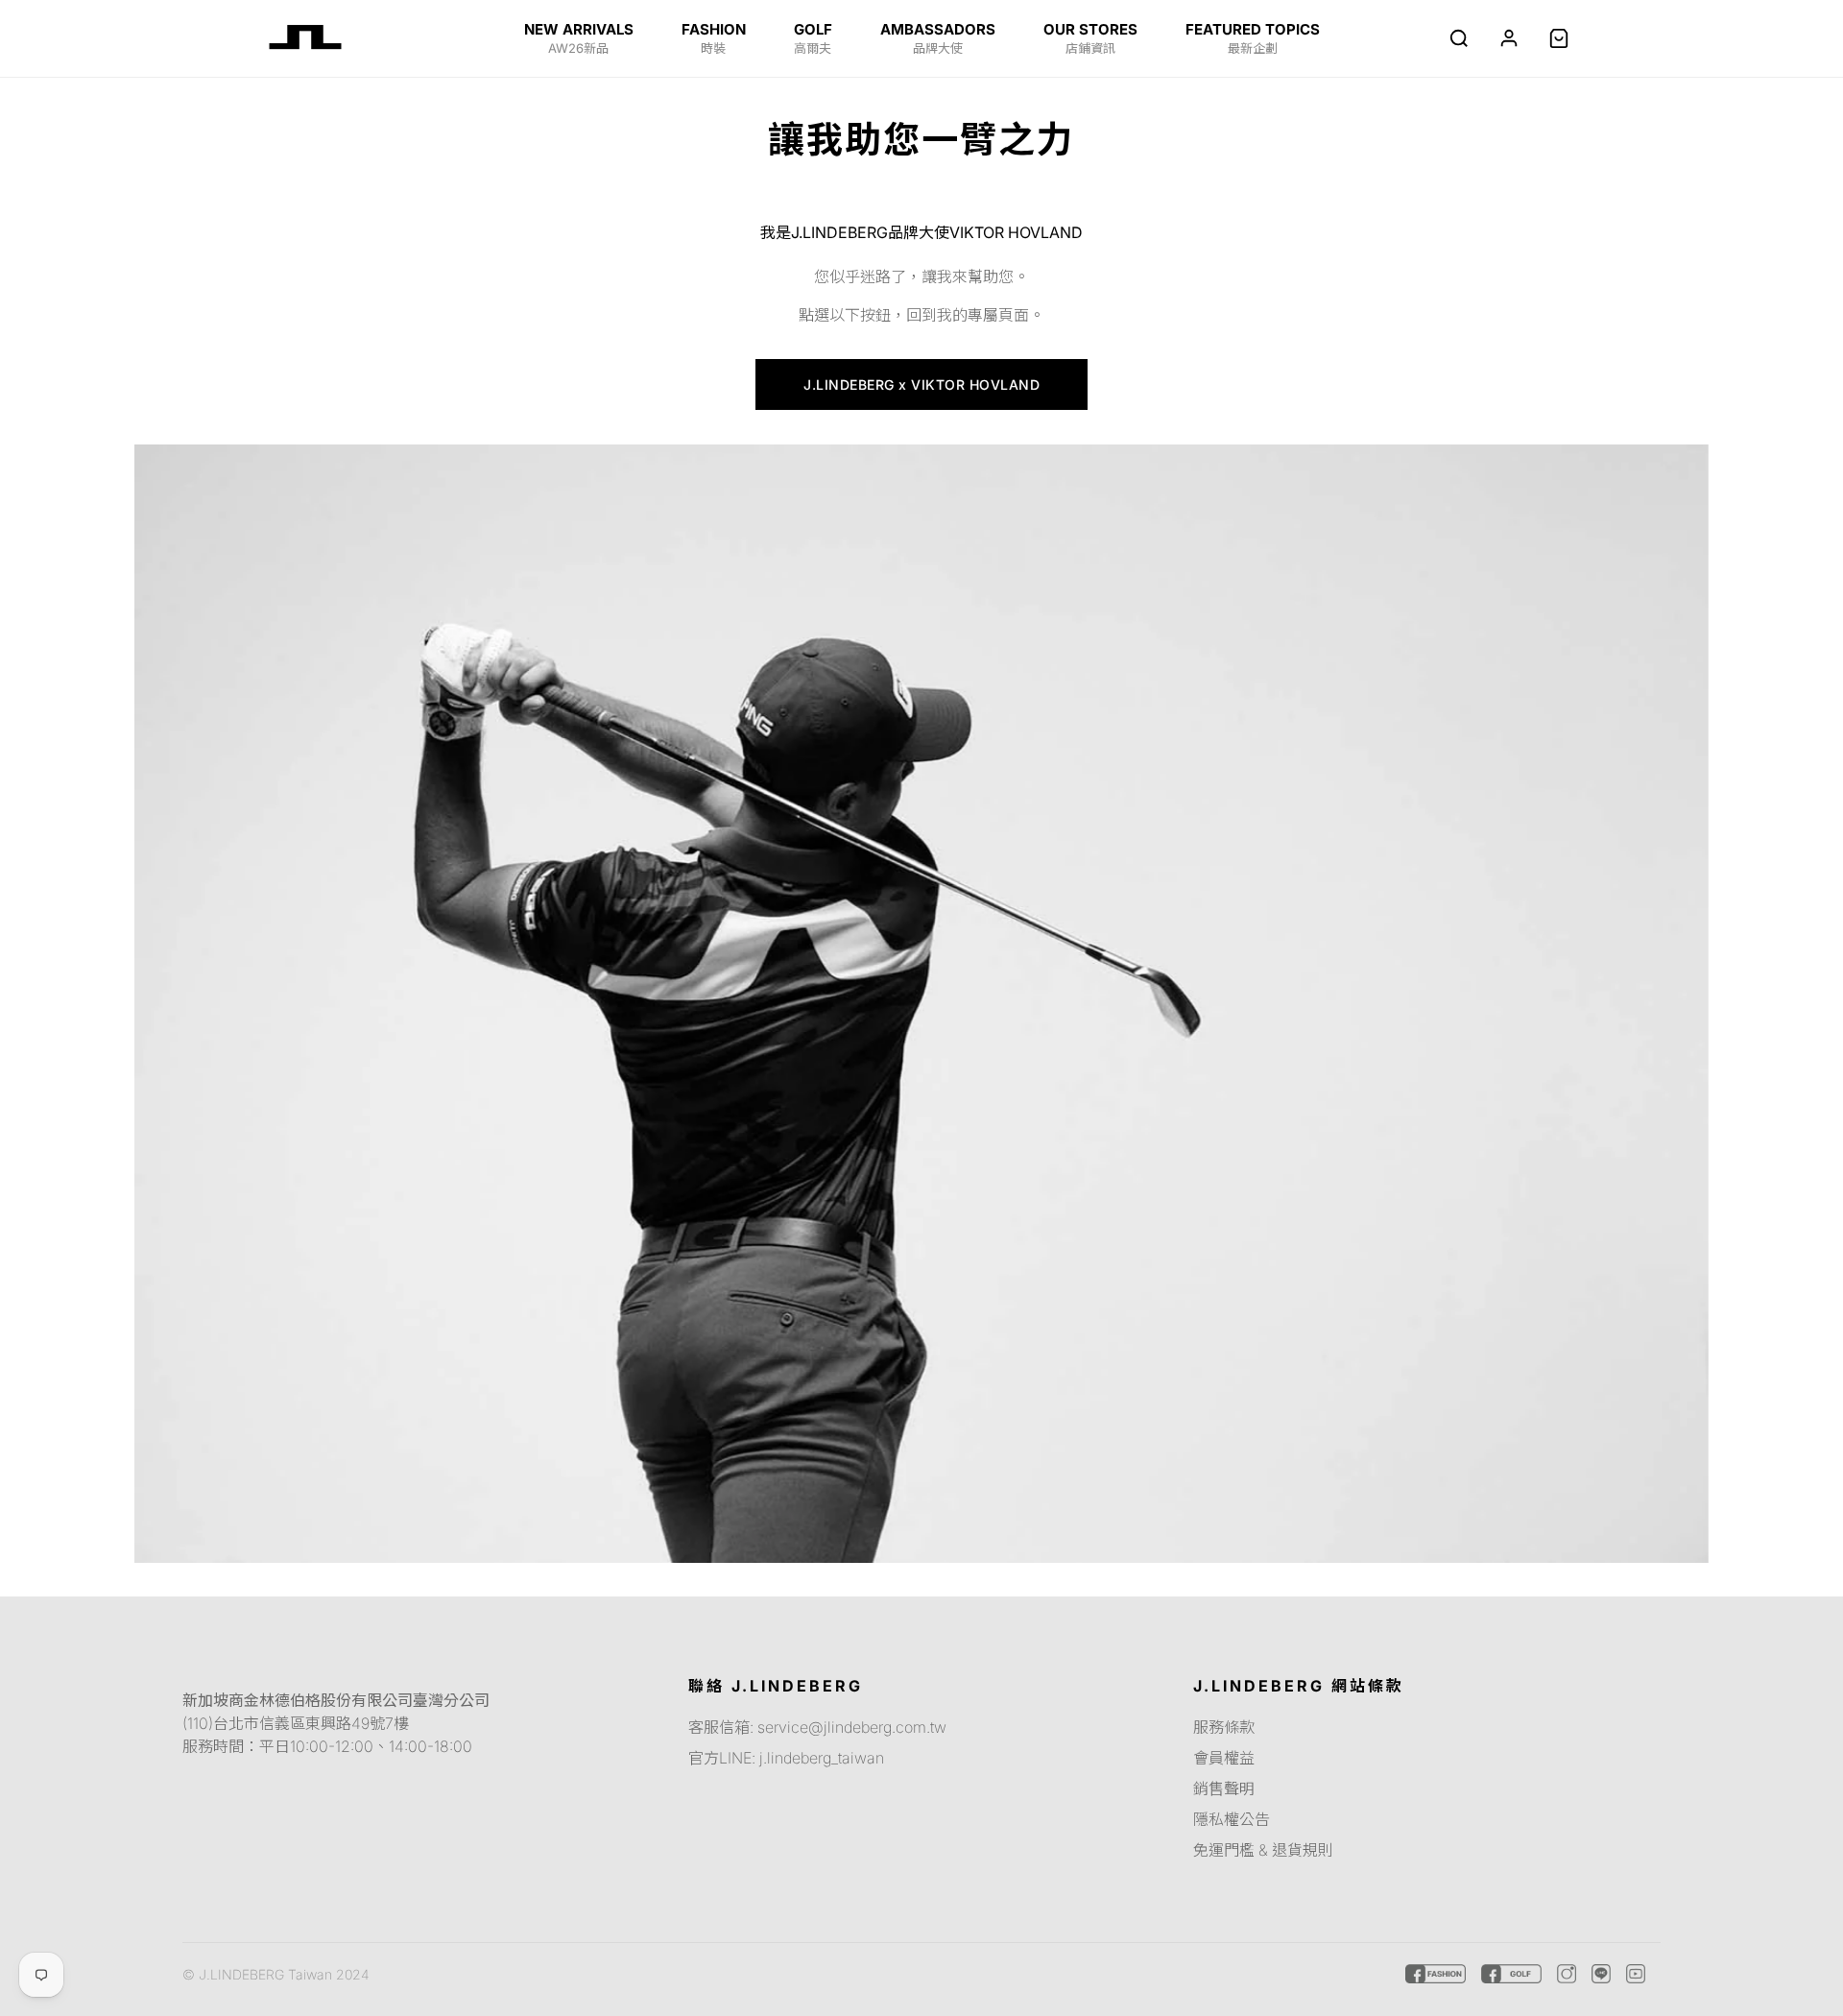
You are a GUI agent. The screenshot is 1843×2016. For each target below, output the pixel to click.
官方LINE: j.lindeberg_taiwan (786, 1758)
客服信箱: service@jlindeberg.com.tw (817, 1727)
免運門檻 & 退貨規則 (1263, 1850)
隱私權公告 (1232, 1819)
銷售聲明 (1224, 1788)
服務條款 (1224, 1727)
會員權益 (1224, 1758)
